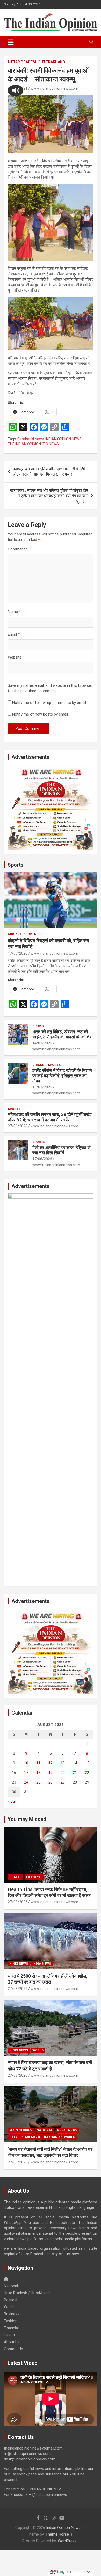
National (45, 2130)
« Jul (12, 1801)
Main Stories (21, 2130)
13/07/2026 (42, 1087)
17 (26, 1773)
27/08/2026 (18, 1902)
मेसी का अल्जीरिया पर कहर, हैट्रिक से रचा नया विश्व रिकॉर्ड (61, 1150)
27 (63, 1782)
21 (75, 1773)
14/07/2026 (42, 1043)
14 (75, 1763)
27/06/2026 (18, 1126)
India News (42, 1964)
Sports (16, 865)
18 (38, 1773)
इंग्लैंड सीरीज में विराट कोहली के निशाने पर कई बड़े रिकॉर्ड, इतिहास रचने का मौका (62, 1076)
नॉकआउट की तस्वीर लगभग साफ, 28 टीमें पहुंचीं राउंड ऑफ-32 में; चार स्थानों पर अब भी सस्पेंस (50, 1117)
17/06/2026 (42, 1159)
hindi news (19, 1964)
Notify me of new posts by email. (40, 714)
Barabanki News (31, 439)
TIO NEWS (51, 444)
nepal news (67, 2130)
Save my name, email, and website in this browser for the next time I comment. (50, 688)
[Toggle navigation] (11, 42)
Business (12, 2314)
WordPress (67, 2541)
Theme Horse (57, 2534)
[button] (16, 90)
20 (63, 1773)
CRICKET (15, 934)
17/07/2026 (18, 953)
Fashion (11, 2321)
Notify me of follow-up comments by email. (49, 703)
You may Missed (27, 1819)
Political (10, 2300)
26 (51, 1782)
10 (26, 1763)
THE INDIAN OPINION (24, 444)
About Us (12, 2342)
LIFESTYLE (34, 1877)
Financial (11, 2328)
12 (51, 1763)
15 (87, 1763)
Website (15, 657)
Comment (18, 549)
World (38, 2050)
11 (38, 1763)
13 (63, 1763)
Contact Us (13, 2349)
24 (26, 1782)
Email (14, 634)
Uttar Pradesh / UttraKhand (37, 62)
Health (16, 1877)
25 (38, 1782)
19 (51, 1773)
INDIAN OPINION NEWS (63, 439)
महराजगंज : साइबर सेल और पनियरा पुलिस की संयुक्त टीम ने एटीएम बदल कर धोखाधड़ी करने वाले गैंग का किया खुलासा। (49, 496)
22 (87, 1773)
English (63, 2571)
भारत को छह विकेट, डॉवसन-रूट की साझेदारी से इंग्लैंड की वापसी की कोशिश (62, 1034)
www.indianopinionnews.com (54, 88)
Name (14, 612)
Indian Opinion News (63, 2528)
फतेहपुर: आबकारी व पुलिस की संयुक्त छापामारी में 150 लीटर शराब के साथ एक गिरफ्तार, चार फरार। (49, 472)
